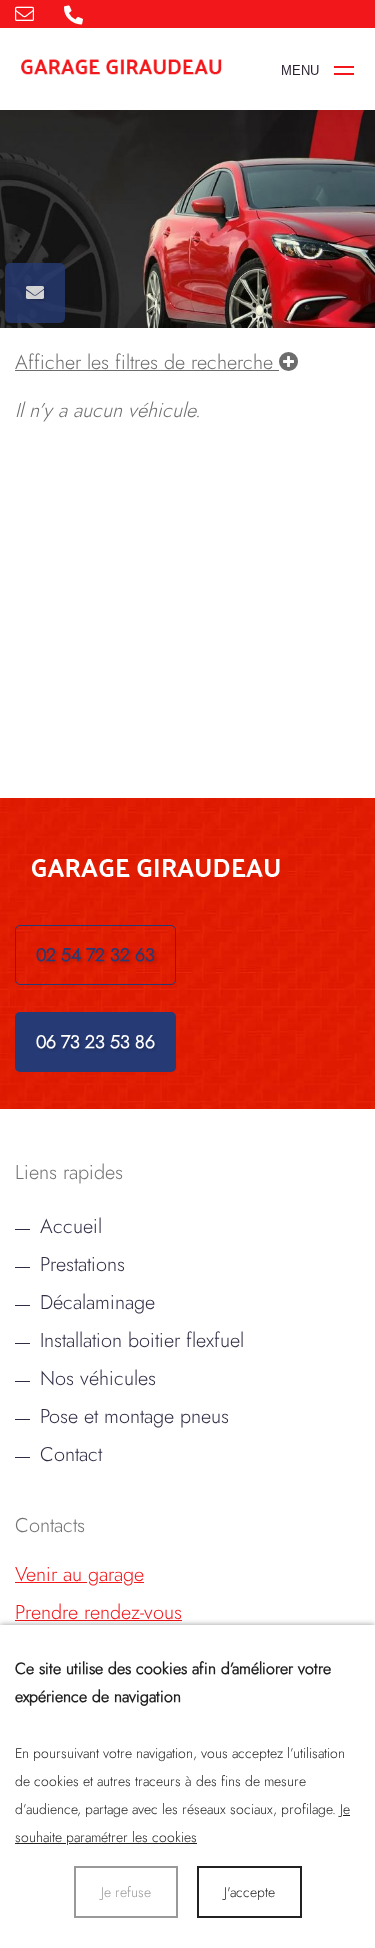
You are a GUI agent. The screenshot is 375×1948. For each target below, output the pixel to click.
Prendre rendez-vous (98, 1612)
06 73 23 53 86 (95, 1042)
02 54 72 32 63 (95, 955)
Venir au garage (79, 1574)
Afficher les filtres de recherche (147, 362)
